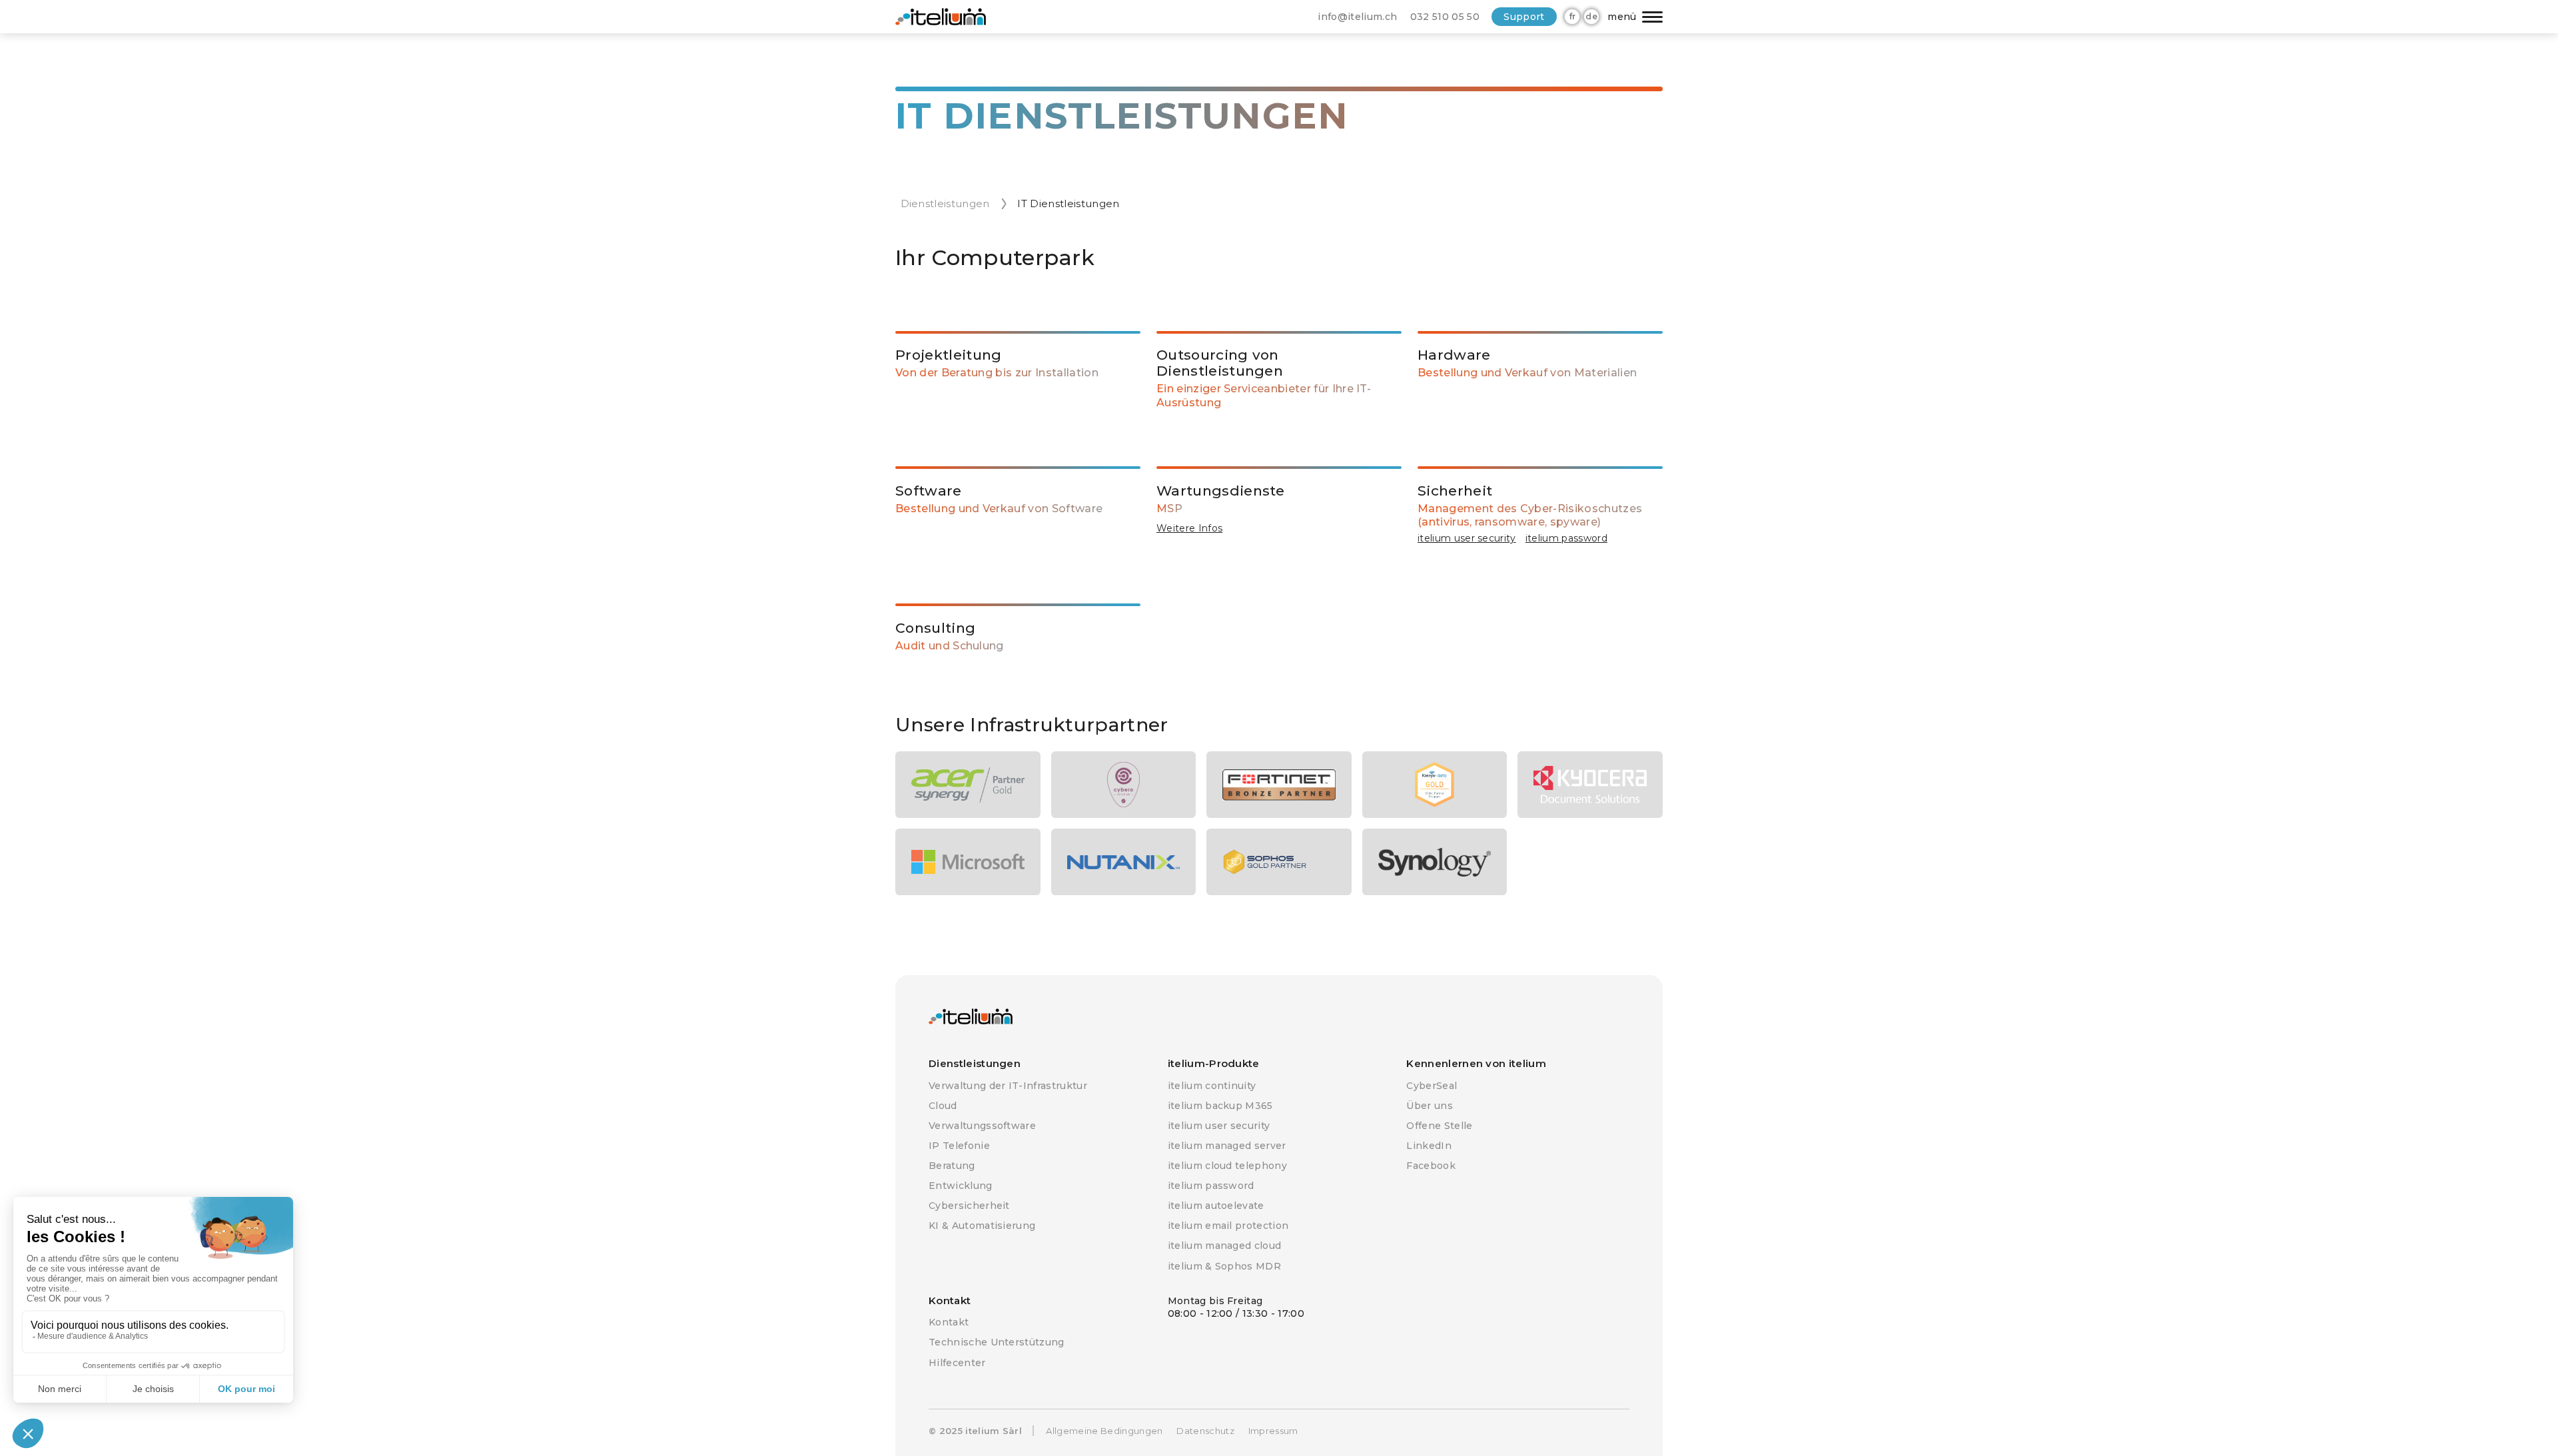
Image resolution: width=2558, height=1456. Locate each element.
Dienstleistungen (945, 203)
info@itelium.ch (1357, 17)
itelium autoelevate (1216, 1206)
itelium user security (1467, 538)
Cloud (943, 1106)
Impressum (1273, 1431)
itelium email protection (1228, 1226)
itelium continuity (1212, 1086)
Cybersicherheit (969, 1206)
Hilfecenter (957, 1363)
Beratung (952, 1166)
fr (1572, 16)
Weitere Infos (1189, 528)
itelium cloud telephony (1227, 1166)
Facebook (1431, 1166)
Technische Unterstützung (997, 1342)
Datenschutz (1205, 1431)
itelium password (1566, 538)
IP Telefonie (959, 1146)
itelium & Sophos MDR (1224, 1266)
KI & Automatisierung (982, 1226)
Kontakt (949, 1322)
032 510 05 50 (1445, 17)
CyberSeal (1432, 1086)
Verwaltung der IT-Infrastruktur (1008, 1086)
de (1591, 16)
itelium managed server (1227, 1146)
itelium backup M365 (1220, 1106)
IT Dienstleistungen (1068, 203)
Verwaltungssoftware (982, 1126)
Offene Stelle (1439, 1126)
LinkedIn (1429, 1146)
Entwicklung (961, 1186)
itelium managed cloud (1225, 1246)
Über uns (1430, 1106)
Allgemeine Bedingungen (1104, 1431)
